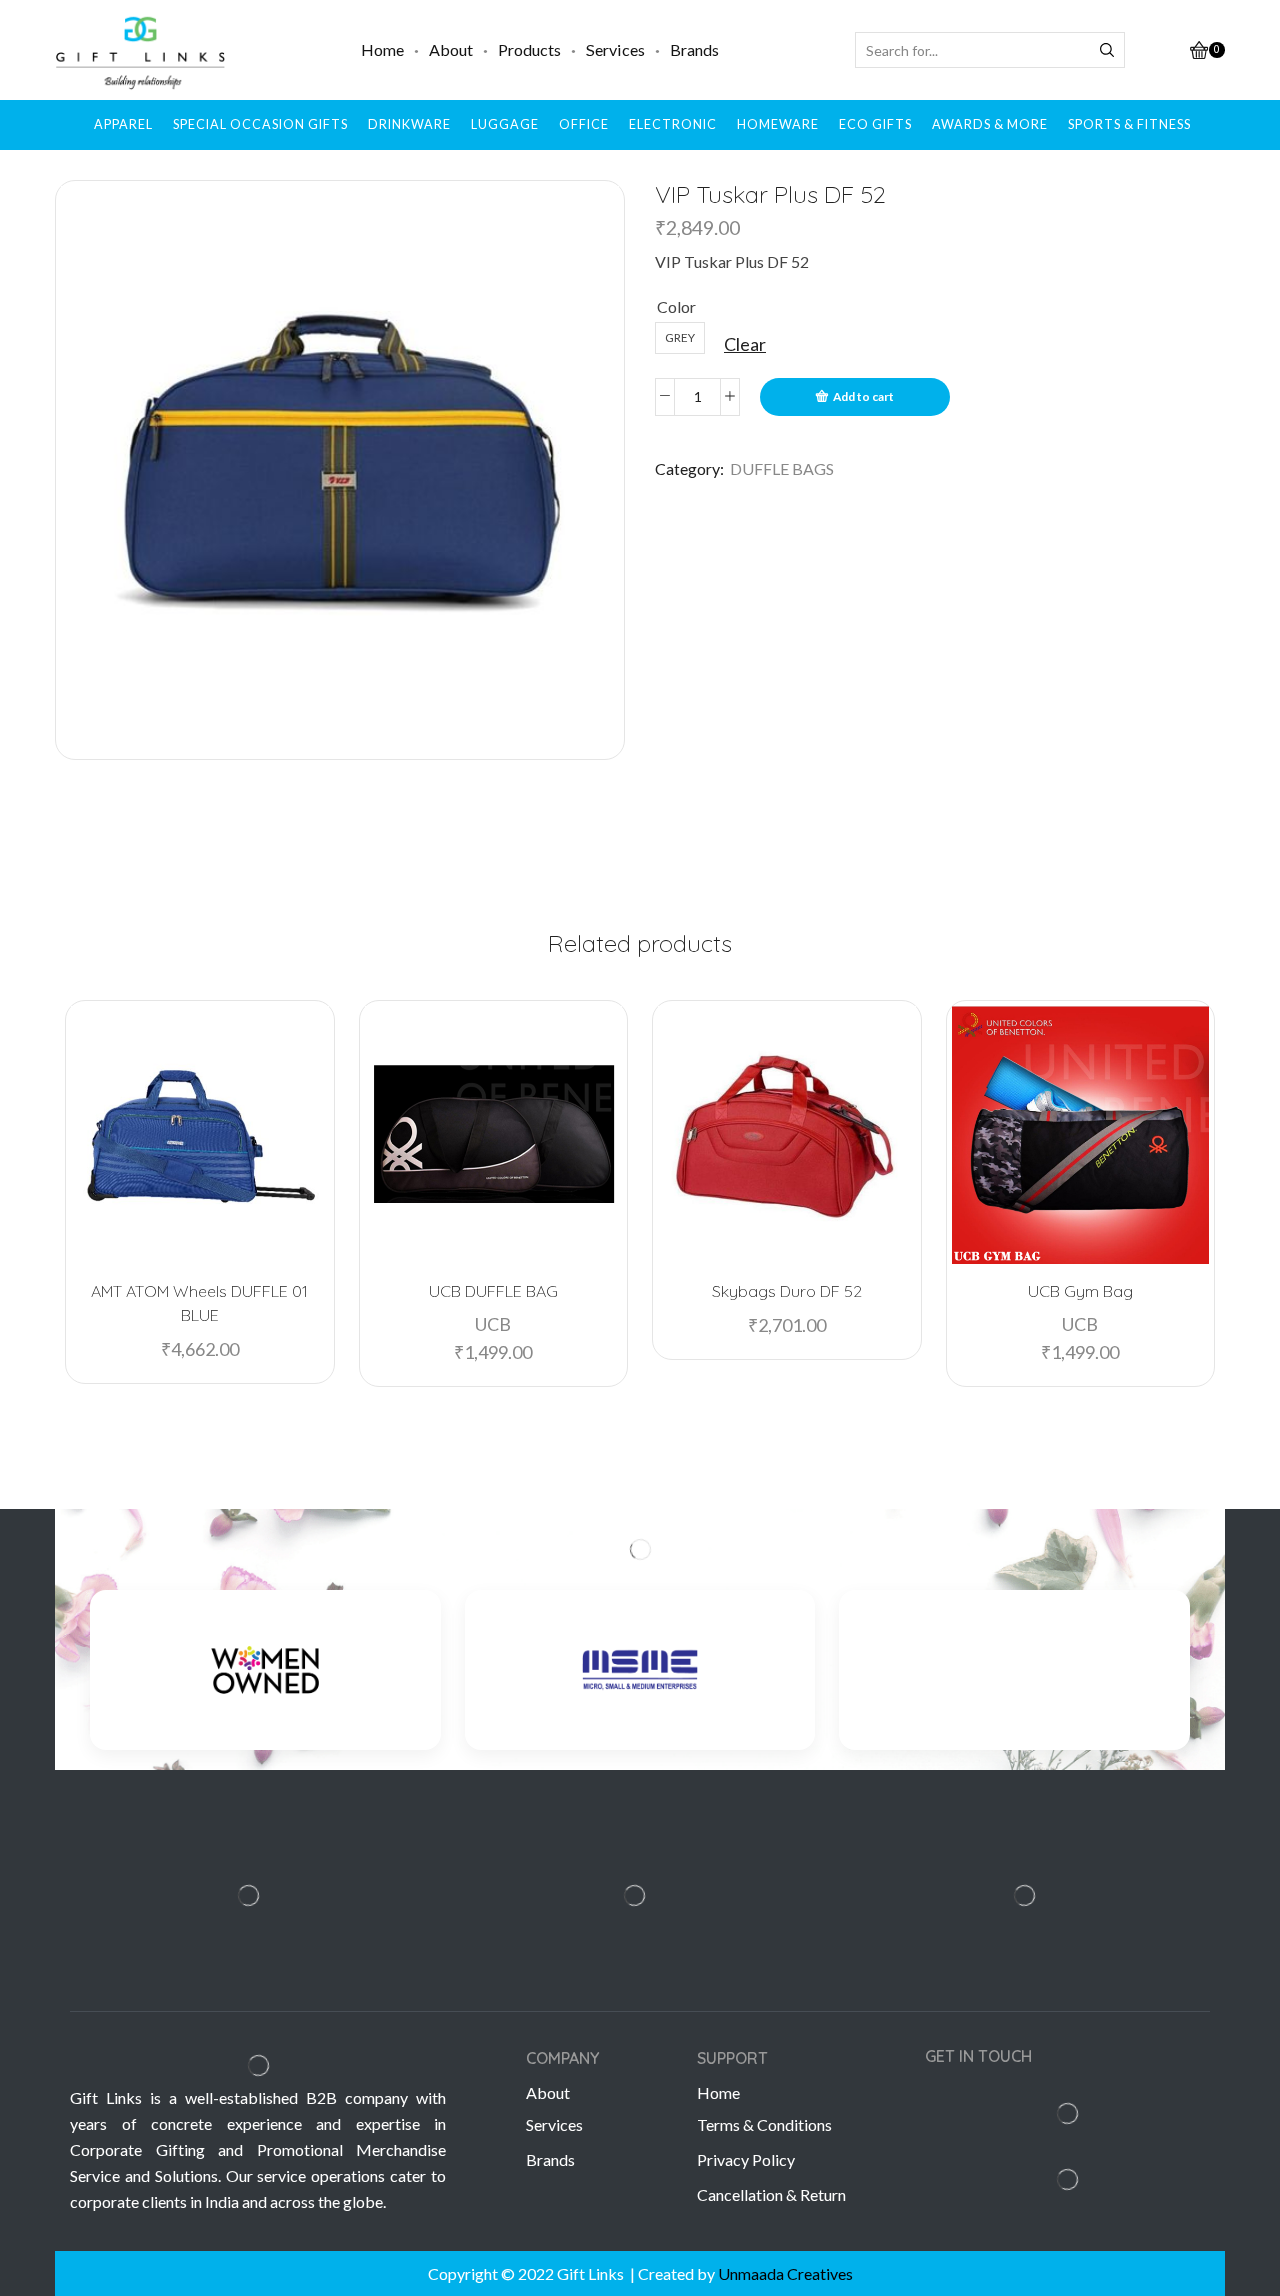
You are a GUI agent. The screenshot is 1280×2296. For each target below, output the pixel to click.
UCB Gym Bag (1080, 1291)
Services (615, 49)
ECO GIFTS (875, 124)
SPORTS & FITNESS (1129, 124)
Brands (694, 49)
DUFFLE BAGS (782, 468)
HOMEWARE (778, 124)
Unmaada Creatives (785, 2273)
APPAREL (123, 124)
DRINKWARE (409, 124)
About (451, 49)
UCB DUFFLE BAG (493, 1291)
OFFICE (584, 124)
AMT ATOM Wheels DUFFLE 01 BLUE (199, 1303)
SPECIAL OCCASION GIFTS (260, 124)
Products (529, 49)
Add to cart (863, 396)
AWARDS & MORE (990, 124)
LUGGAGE (505, 124)
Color (676, 306)
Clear (745, 344)
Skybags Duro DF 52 (787, 1291)
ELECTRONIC (673, 124)
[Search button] (1107, 50)
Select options (210, 1231)
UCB (493, 1324)
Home (382, 49)
